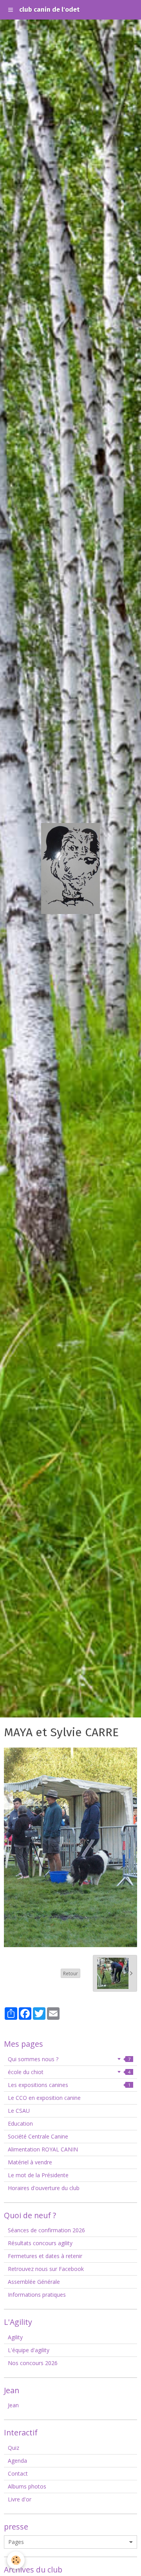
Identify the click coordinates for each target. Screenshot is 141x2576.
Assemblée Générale (34, 2282)
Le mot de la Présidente (38, 2175)
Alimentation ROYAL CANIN (43, 2149)
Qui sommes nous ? (69, 2059)
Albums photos (27, 2486)
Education (20, 2123)
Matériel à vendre (30, 2162)
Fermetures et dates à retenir (45, 2256)
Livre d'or (20, 2499)
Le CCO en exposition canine (44, 2098)
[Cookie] (16, 2560)
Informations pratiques (37, 2295)
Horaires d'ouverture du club (44, 2188)
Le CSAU (19, 2111)
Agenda (17, 2461)
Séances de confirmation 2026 (46, 2230)
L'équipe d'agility (29, 2350)
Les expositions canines (69, 2085)
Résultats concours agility (40, 2243)
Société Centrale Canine (38, 2136)
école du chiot (69, 2072)
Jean (13, 2405)
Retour (70, 1973)
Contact (18, 2473)
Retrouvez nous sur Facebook (46, 2269)
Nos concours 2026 (33, 2363)
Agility (15, 2337)
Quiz (14, 2448)
